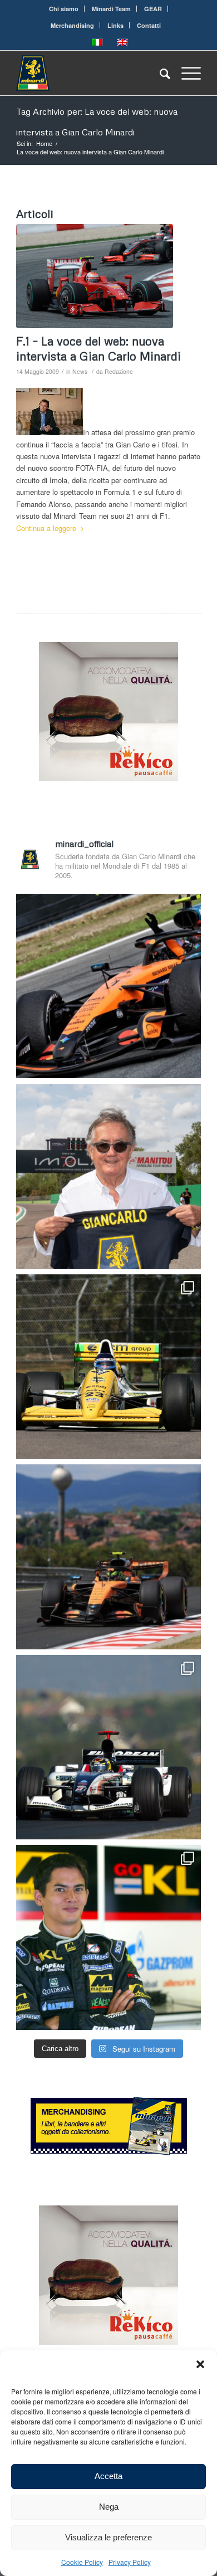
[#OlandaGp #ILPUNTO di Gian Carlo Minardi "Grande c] (108, 986)
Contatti (149, 25)
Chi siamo (64, 9)
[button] (200, 2364)
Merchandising (72, 25)
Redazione (119, 371)
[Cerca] (159, 73)
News (80, 371)
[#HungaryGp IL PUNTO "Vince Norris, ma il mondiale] (108, 1557)
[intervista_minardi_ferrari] (95, 276)
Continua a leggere (46, 528)
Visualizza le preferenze (108, 2537)
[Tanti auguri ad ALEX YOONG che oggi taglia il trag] (108, 1937)
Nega (109, 2507)
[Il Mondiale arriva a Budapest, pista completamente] (108, 1747)
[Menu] (186, 73)
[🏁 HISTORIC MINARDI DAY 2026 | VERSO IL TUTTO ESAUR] (108, 1367)
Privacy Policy (130, 2562)
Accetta (108, 2476)
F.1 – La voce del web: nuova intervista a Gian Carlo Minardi (98, 349)
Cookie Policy (82, 2562)
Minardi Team (111, 9)
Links (115, 25)
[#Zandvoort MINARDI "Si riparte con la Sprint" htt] (108, 1176)
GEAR (153, 9)
